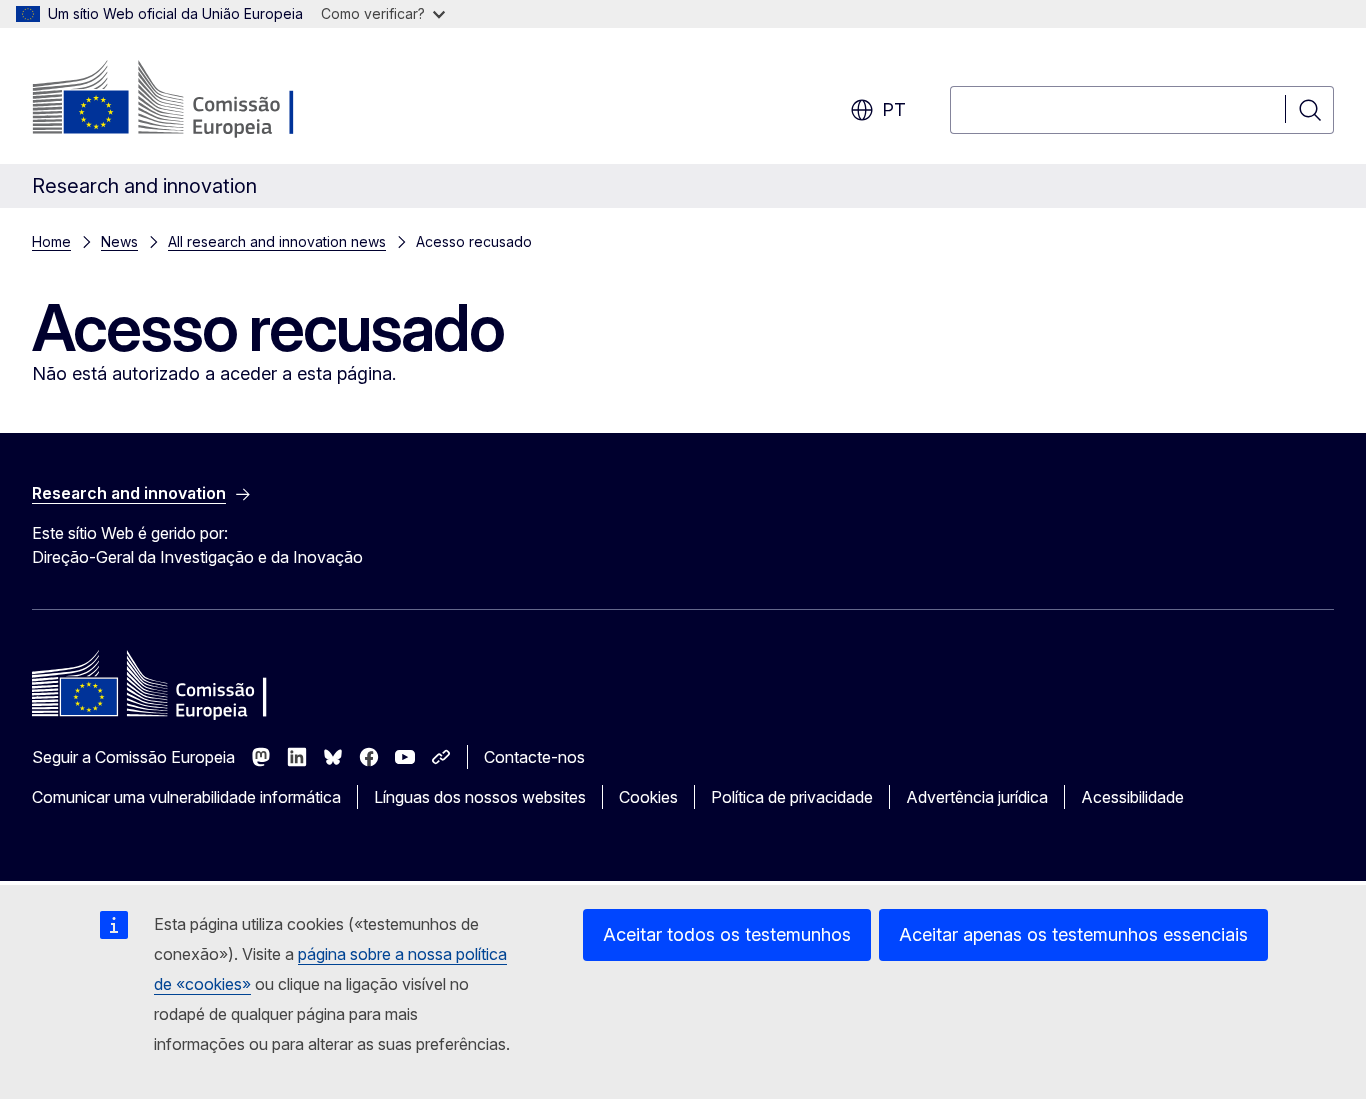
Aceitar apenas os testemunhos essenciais (1073, 934)
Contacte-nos (534, 757)
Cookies (648, 797)
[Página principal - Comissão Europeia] (193, 100)
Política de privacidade (792, 797)
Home (51, 241)
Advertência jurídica (977, 797)
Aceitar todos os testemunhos (727, 934)
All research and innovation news (277, 241)
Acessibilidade (1132, 797)
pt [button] (894, 109)
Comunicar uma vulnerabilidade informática (186, 797)
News (119, 241)
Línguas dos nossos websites (480, 797)
